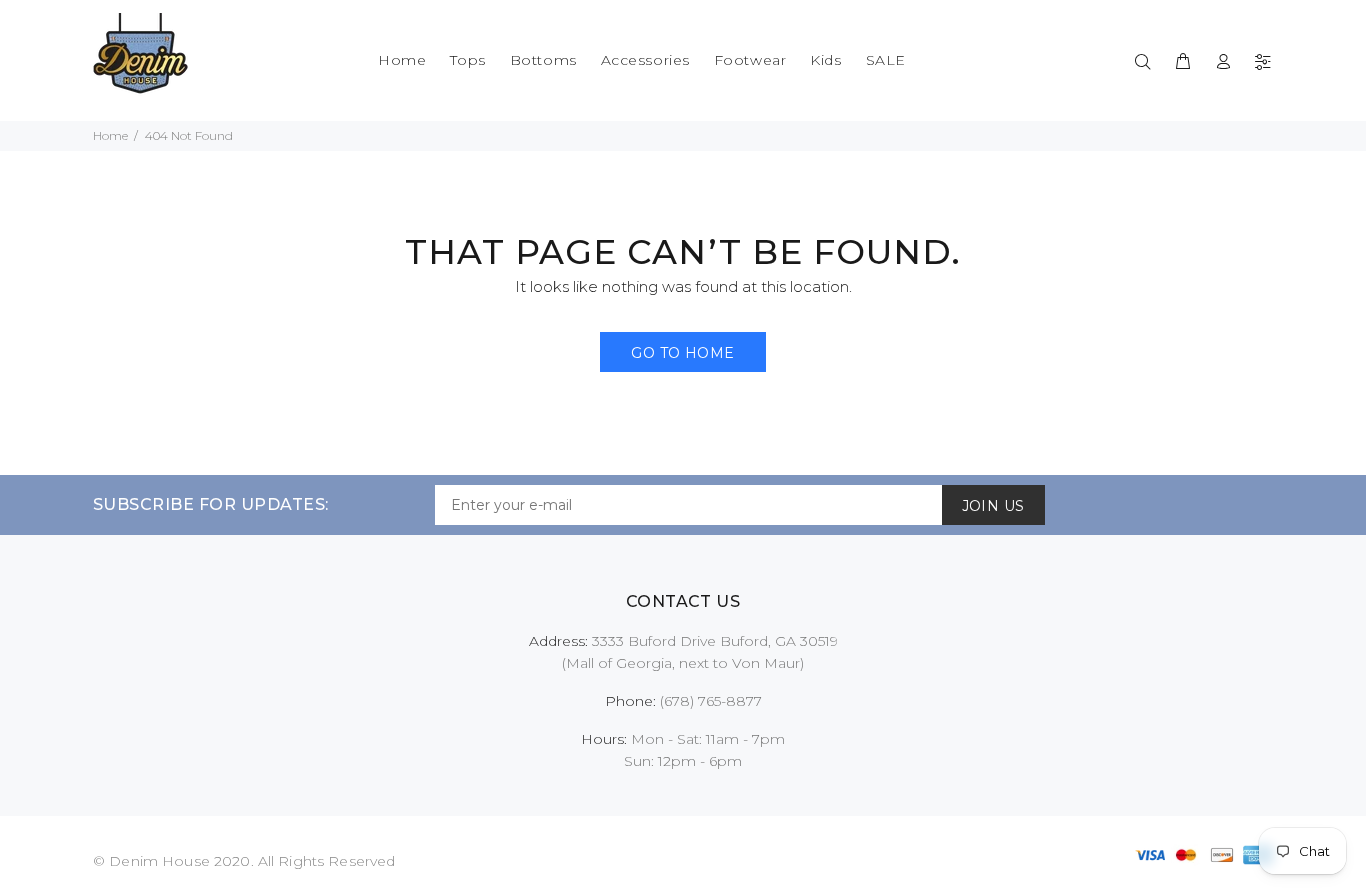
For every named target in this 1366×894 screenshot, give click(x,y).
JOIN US (993, 506)
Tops (467, 60)
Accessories (645, 60)
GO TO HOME (682, 353)
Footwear (750, 60)
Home (402, 60)
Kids (825, 60)
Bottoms (543, 60)
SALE (886, 60)
